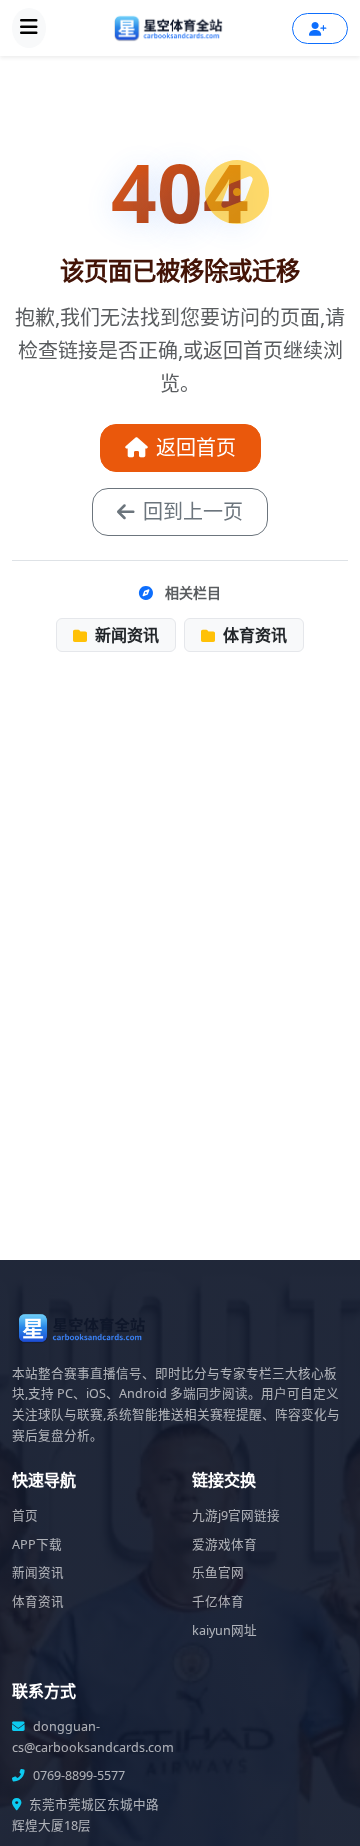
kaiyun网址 (224, 1630)
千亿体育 (218, 1601)
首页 (25, 1515)
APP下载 (37, 1544)
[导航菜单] (29, 28)
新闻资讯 (125, 635)
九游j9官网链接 (236, 1515)
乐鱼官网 (218, 1572)
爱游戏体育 (224, 1544)
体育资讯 (253, 635)
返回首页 (196, 447)
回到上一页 (193, 511)
